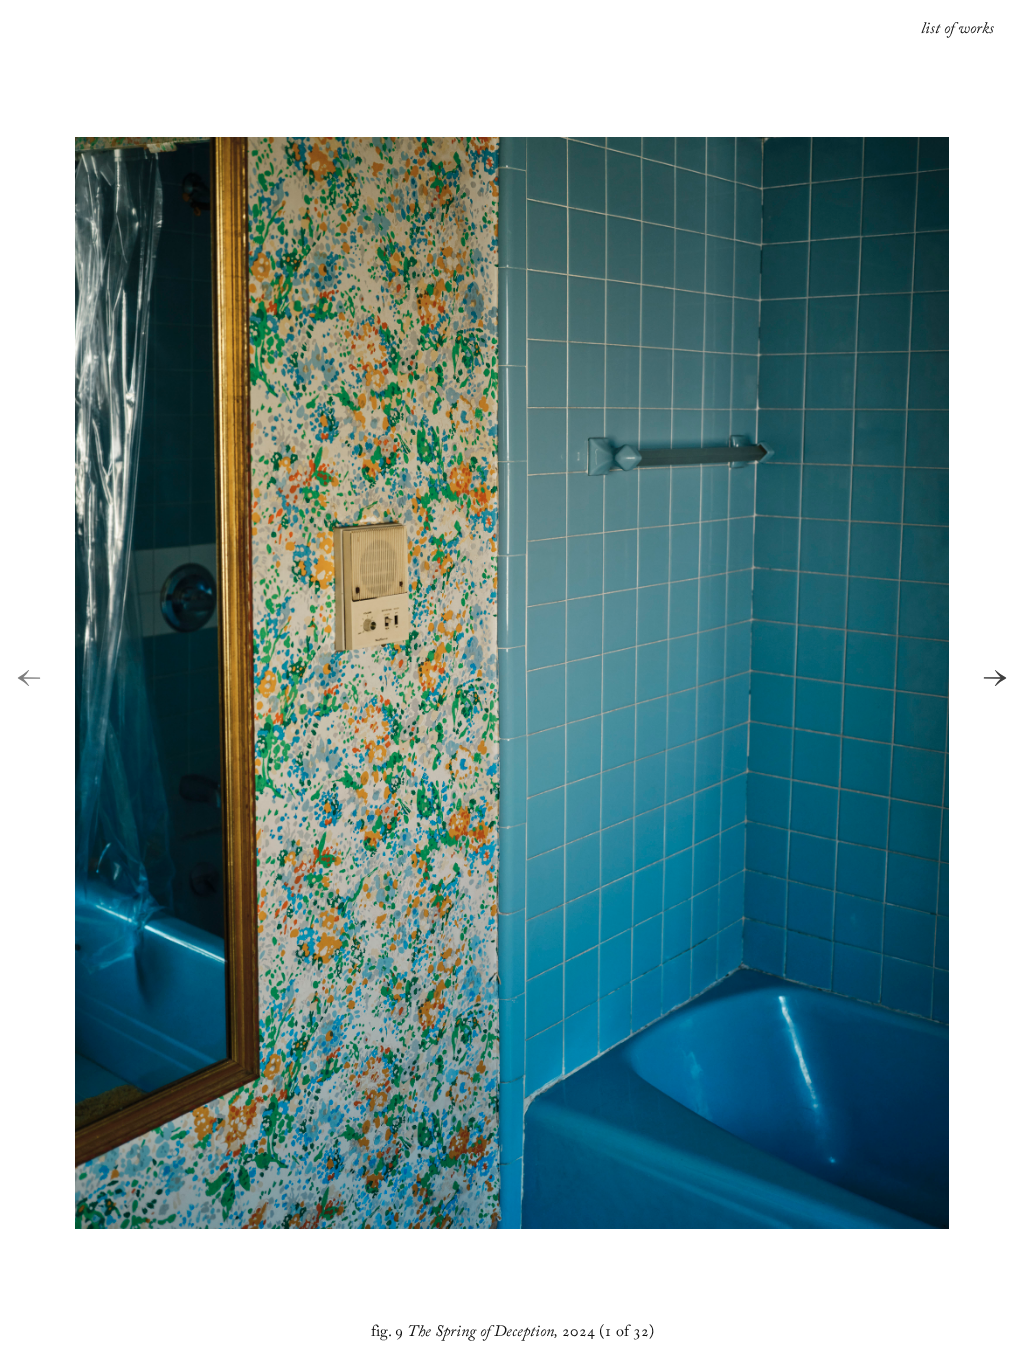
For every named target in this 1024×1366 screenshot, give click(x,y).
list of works (957, 31)
